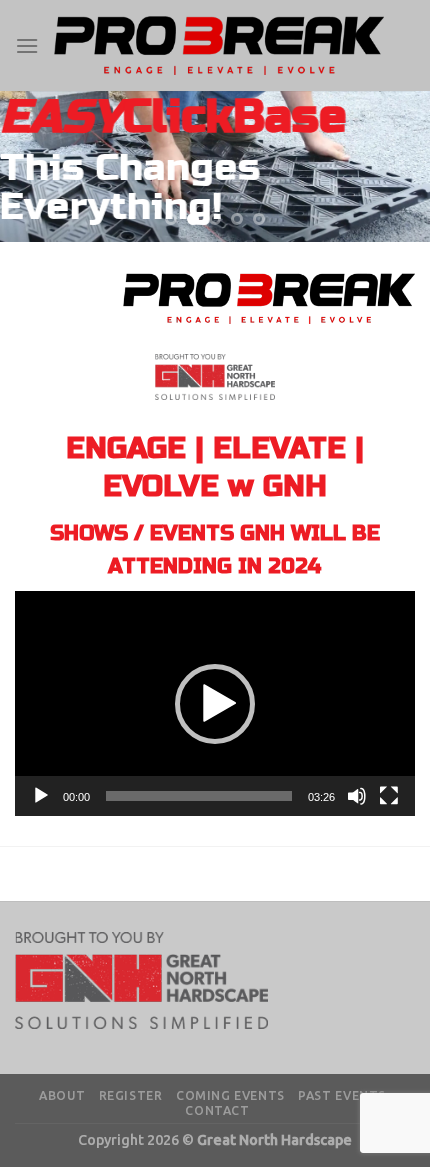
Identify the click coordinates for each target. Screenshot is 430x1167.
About (62, 1095)
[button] (215, 704)
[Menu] (27, 45)
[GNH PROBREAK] (219, 45)
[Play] (41, 796)
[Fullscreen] (389, 796)
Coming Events (230, 1095)
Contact (217, 1110)
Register (131, 1095)
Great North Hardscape (274, 1140)
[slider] (199, 796)
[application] (215, 703)
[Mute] (357, 796)
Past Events (342, 1095)
